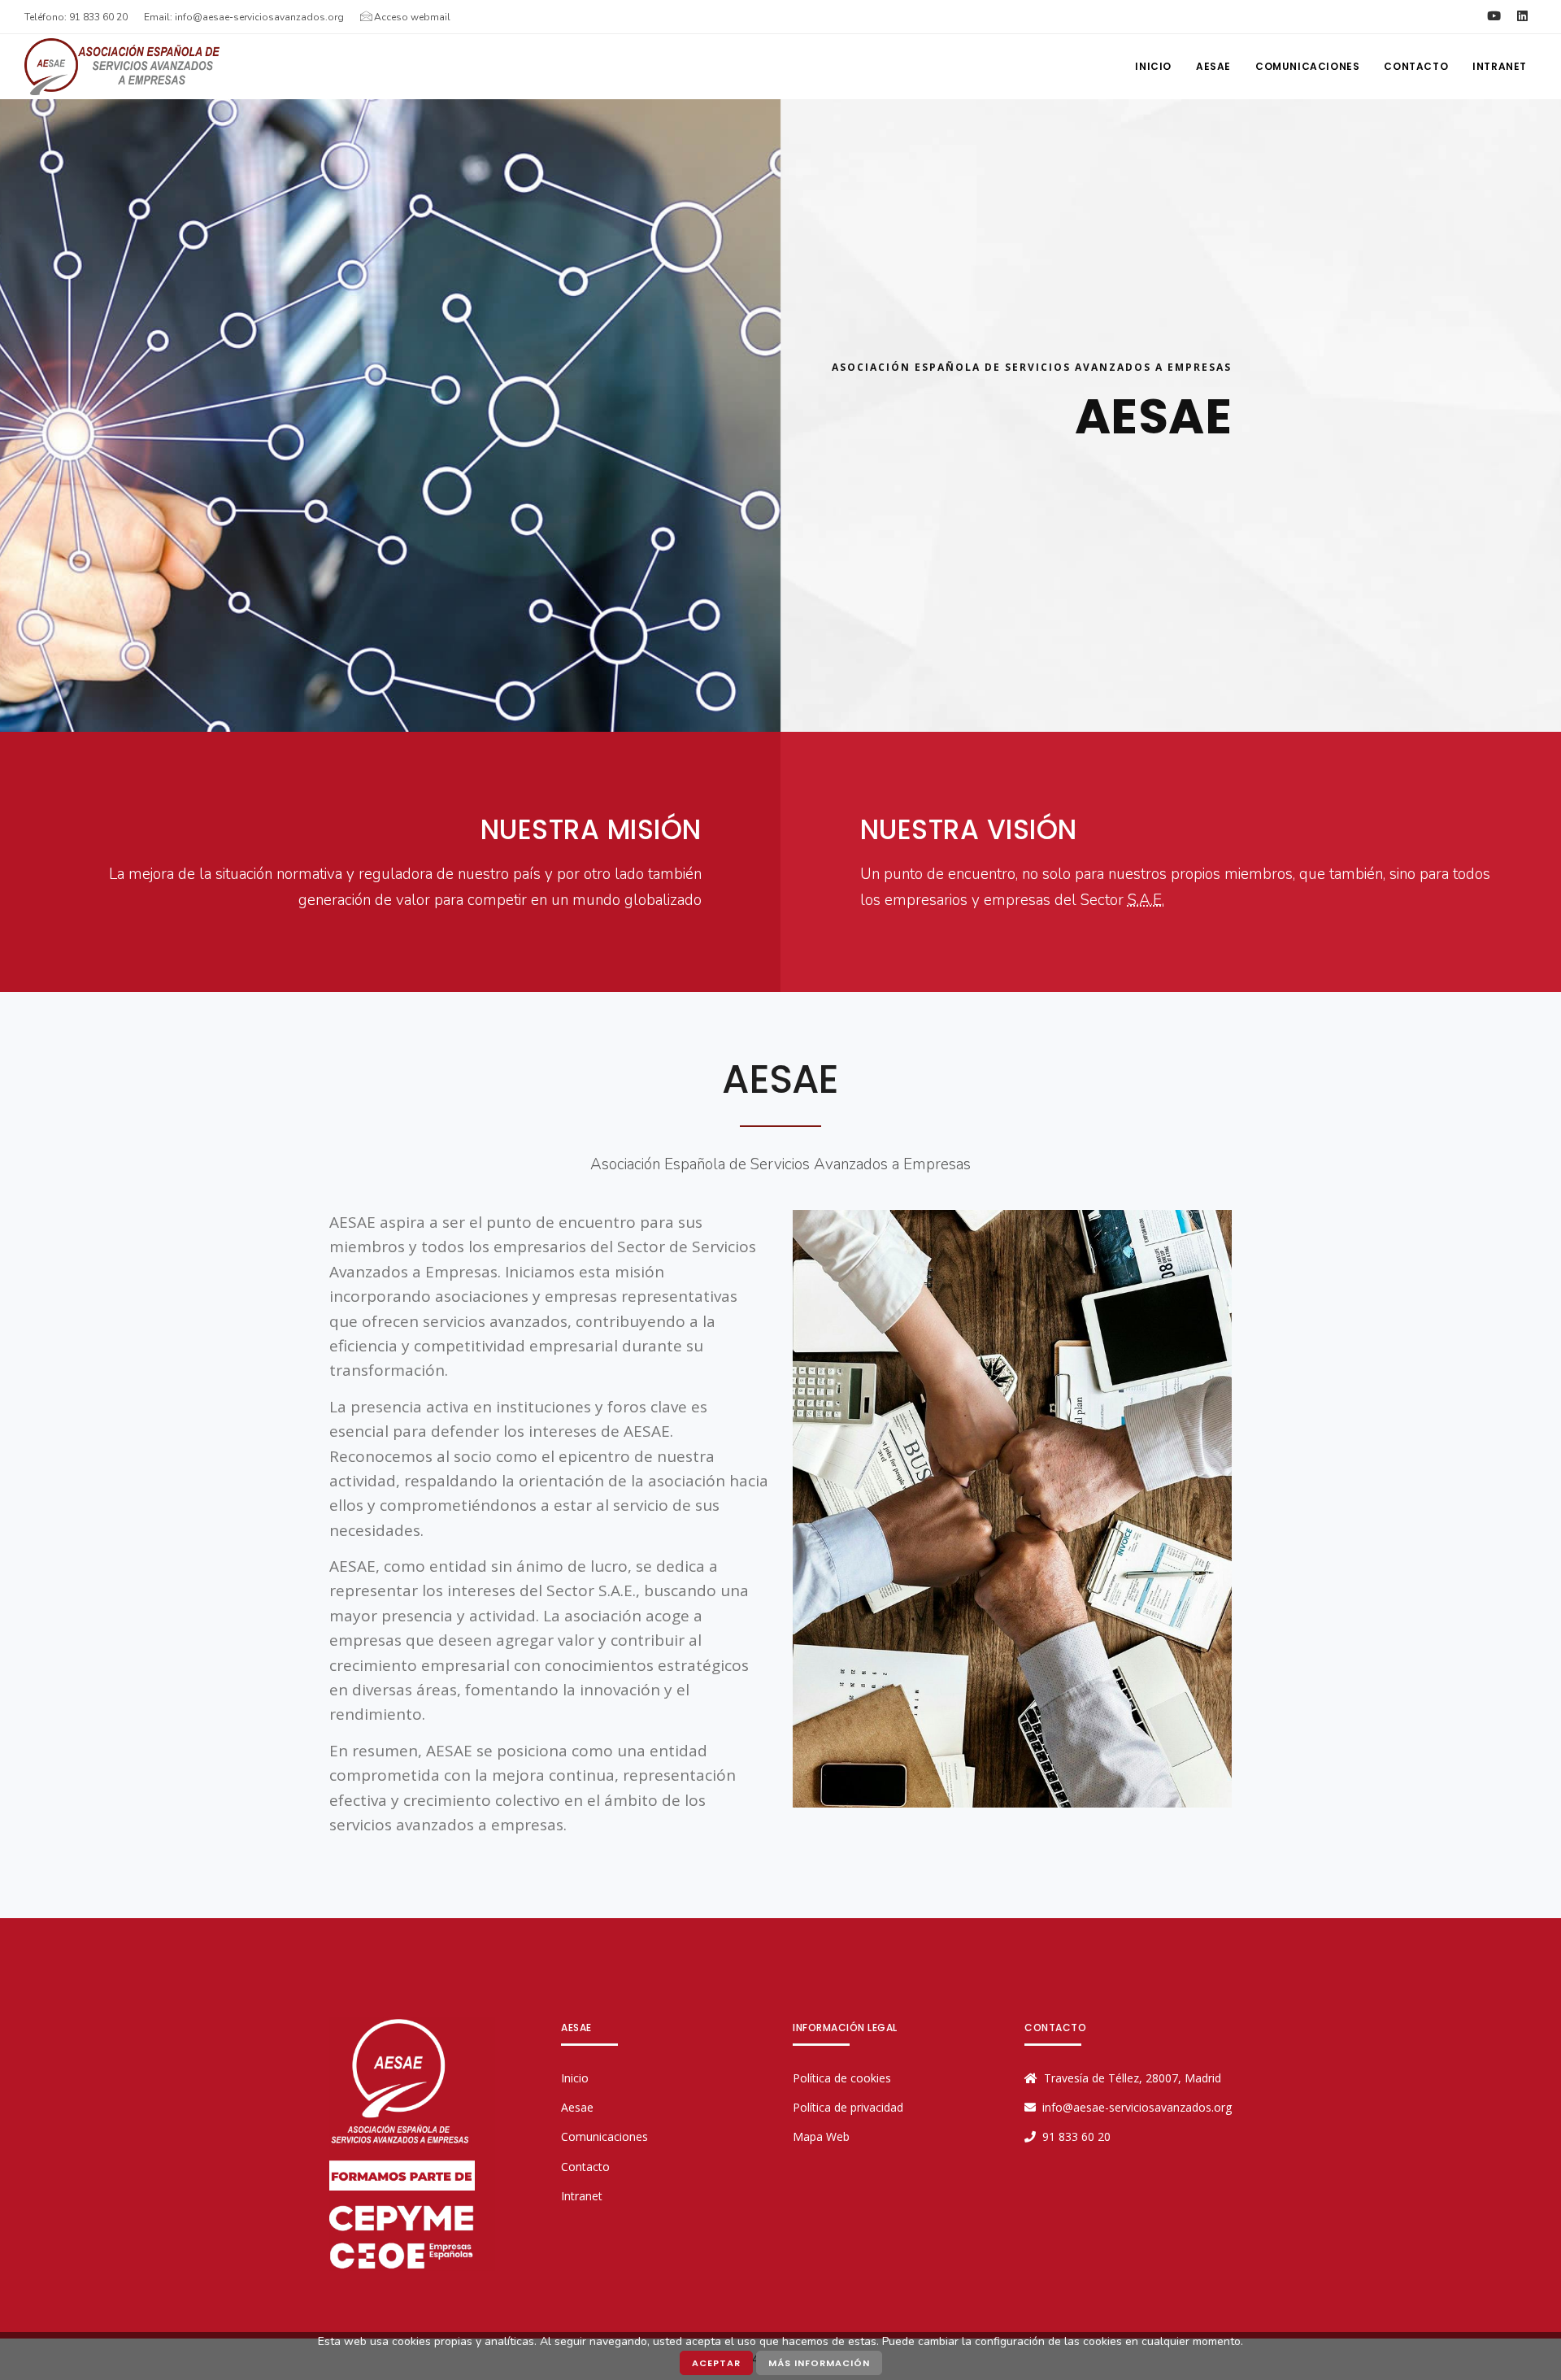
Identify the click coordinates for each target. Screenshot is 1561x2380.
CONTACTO (1416, 66)
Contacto (585, 2167)
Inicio (575, 2078)
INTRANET (1500, 66)
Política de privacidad (848, 2107)
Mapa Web (821, 2136)
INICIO (1153, 66)
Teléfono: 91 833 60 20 (76, 17)
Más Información (819, 2363)
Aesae (577, 2107)
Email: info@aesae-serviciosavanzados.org (244, 17)
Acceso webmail (411, 17)
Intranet (582, 2196)
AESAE (1213, 66)
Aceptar (716, 2363)
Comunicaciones (1307, 66)
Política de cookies (842, 2078)
